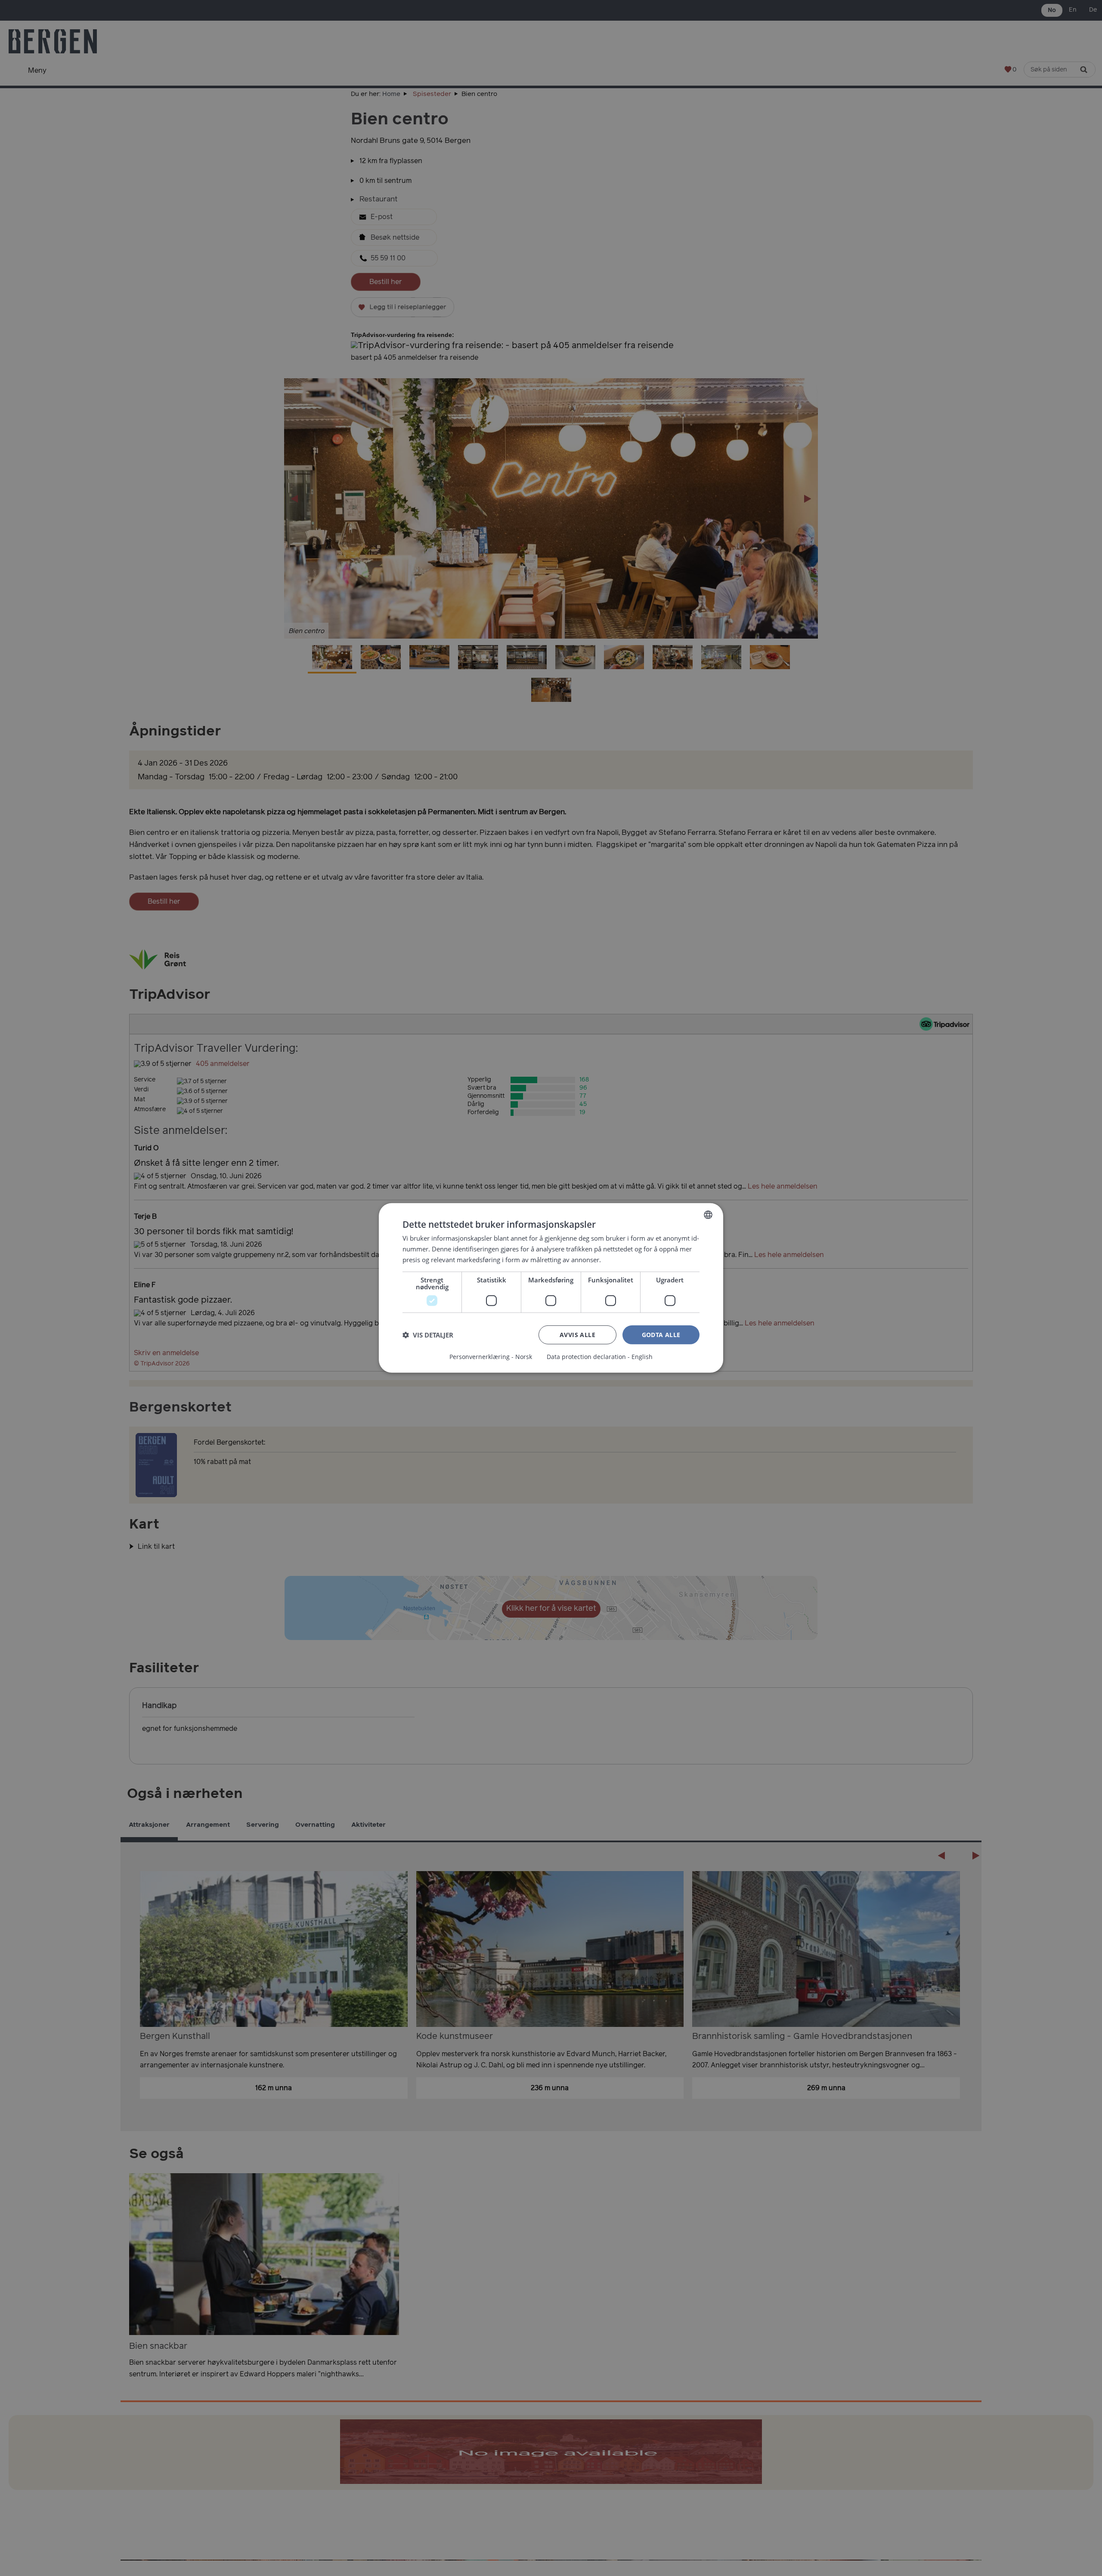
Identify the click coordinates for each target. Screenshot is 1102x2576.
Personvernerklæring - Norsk (491, 1357)
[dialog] (551, 1288)
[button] (428, 1335)
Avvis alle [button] (577, 1334)
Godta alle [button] (661, 1334)
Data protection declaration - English (600, 1357)
